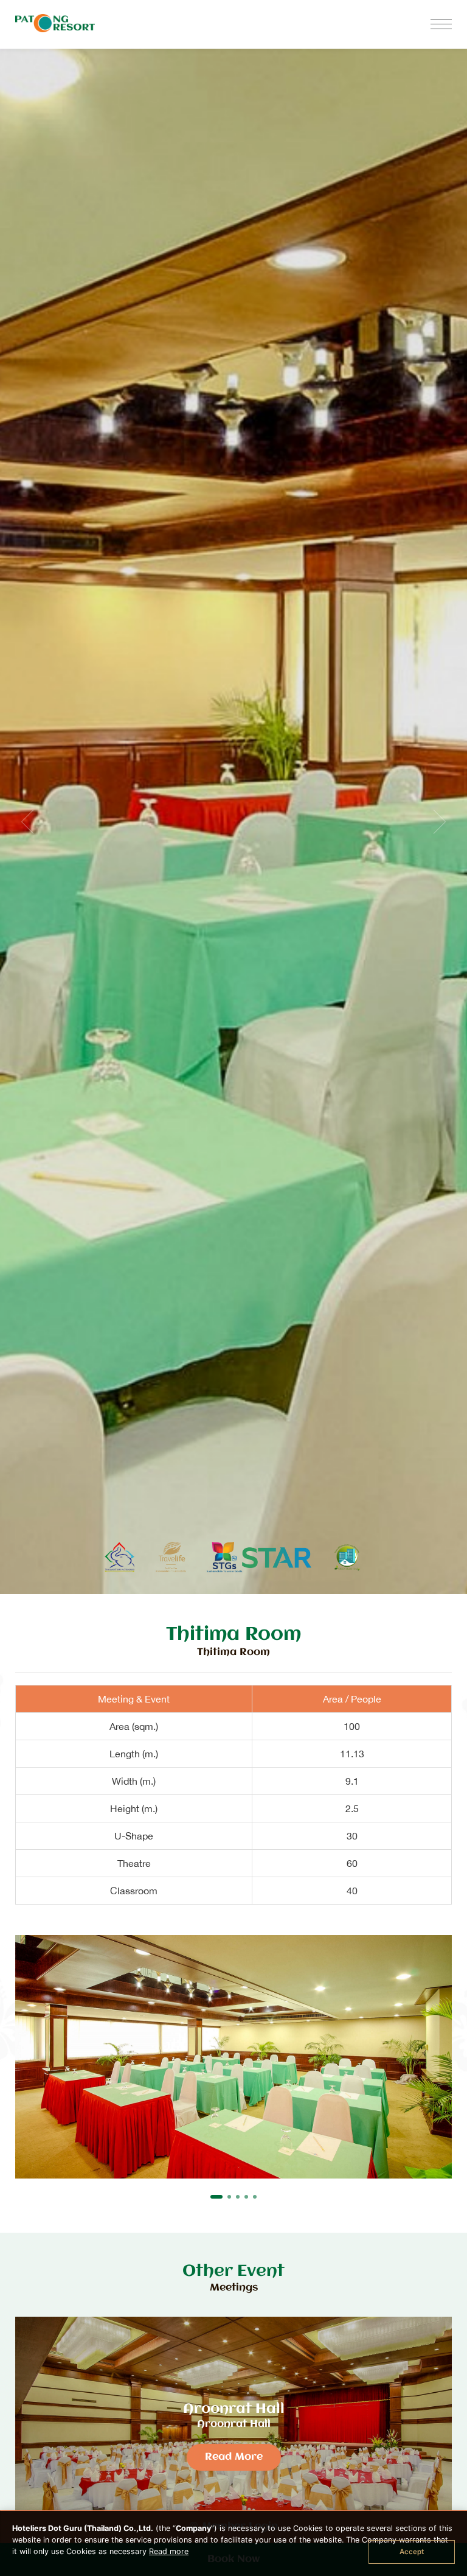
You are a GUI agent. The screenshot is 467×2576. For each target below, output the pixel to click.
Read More (234, 2457)
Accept (412, 2552)
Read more (169, 2551)
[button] (216, 2197)
